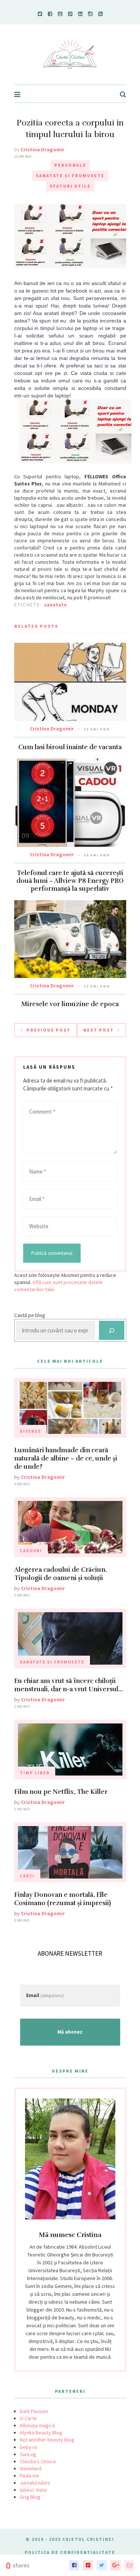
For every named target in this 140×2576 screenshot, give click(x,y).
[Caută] (112, 1330)
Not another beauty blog (47, 2440)
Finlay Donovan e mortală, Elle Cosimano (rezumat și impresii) (63, 1899)
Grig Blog (30, 2497)
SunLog (28, 2454)
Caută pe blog (30, 1315)
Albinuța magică (37, 2425)
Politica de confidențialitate (70, 2552)
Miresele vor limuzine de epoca (70, 1004)
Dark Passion (34, 2411)
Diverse (30, 1431)
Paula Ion (29, 2476)
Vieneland (31, 2468)
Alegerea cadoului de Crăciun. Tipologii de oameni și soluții (60, 1574)
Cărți (27, 1876)
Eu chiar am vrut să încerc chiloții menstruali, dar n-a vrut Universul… (69, 1685)
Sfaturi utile (70, 186)
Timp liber (35, 1773)
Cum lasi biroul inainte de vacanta (70, 747)
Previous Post (49, 1030)
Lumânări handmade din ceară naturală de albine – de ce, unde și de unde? (66, 1458)
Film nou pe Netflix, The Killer (61, 1792)
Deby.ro (29, 2447)
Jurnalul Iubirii (35, 2483)
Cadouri (31, 1551)
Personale (70, 165)
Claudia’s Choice (38, 2461)
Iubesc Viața (33, 2490)
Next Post (99, 1030)
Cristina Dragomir (43, 149)
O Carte (28, 2418)
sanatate (55, 605)
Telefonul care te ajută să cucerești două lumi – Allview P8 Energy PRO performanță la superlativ (70, 881)
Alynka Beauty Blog (41, 2433)
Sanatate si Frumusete (70, 175)
